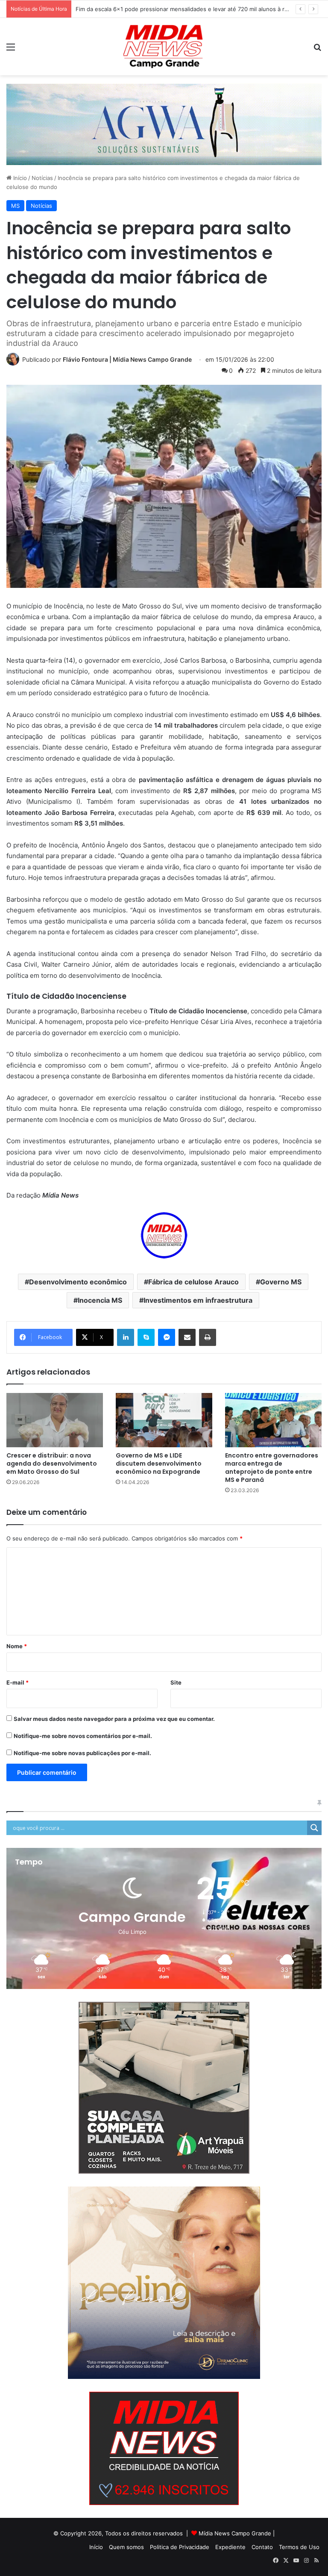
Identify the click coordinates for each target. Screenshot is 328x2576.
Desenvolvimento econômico (78, 1282)
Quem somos (126, 2547)
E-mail (18, 1682)
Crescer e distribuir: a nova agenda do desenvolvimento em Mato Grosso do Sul (52, 1464)
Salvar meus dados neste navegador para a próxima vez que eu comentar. (114, 1719)
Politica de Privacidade (180, 2547)
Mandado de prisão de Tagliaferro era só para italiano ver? (153, 9)
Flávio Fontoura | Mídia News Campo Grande (127, 359)
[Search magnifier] (314, 1828)
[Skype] (146, 1337)
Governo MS (281, 1282)
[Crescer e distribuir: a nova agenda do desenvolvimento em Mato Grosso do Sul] (55, 1420)
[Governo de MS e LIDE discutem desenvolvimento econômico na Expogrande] (164, 1420)
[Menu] (11, 50)
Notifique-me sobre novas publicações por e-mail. (82, 1753)
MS (15, 206)
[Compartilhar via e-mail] (187, 1337)
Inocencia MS (100, 1300)
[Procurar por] (317, 50)
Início (19, 178)
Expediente (230, 2547)
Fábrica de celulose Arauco (193, 1282)
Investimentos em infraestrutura (198, 1300)
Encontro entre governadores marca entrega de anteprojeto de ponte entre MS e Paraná (272, 1468)
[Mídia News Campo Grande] (164, 47)
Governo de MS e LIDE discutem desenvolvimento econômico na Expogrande (159, 1464)
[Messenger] (167, 1337)
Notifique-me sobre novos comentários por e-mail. (83, 1736)
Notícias (42, 178)
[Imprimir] (208, 1337)
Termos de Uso (299, 2547)
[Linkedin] (126, 1337)
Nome (17, 1646)
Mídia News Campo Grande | (237, 2533)
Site (176, 1682)
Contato (262, 2547)
